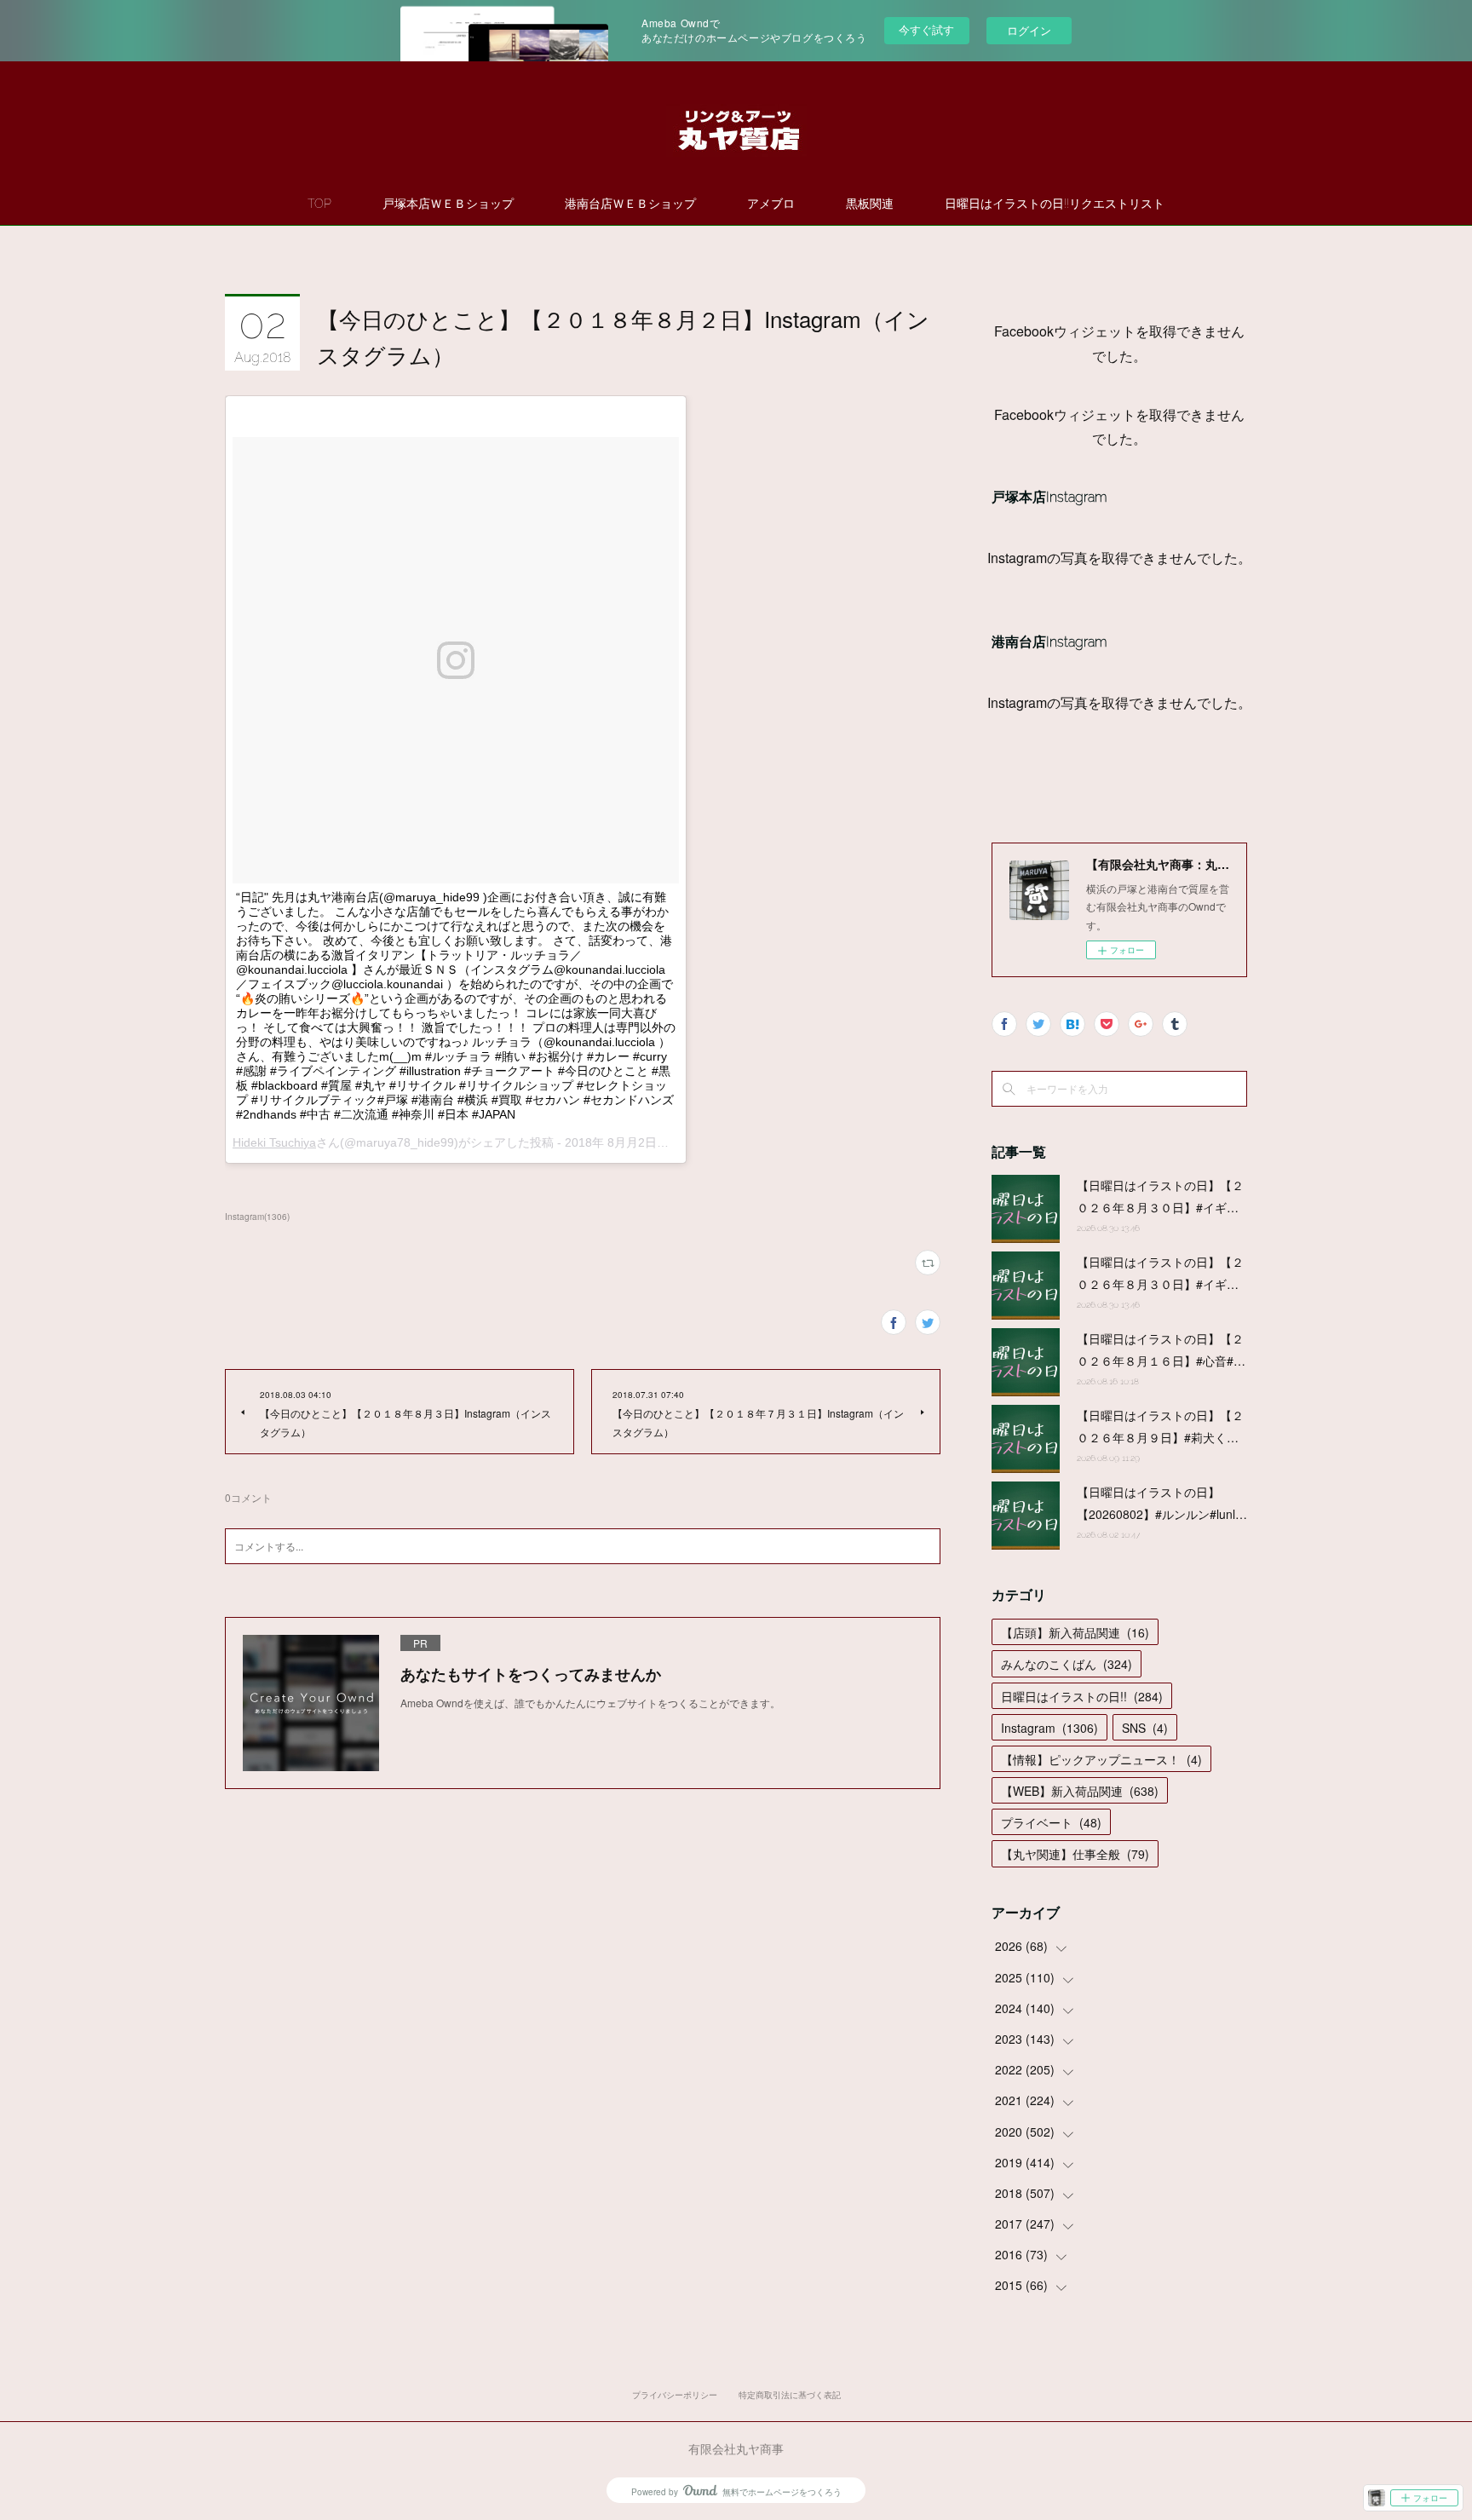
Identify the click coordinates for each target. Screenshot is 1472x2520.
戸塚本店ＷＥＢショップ (448, 204)
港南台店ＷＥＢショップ (630, 204)
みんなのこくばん (1067, 1664)
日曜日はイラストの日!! (1082, 1696)
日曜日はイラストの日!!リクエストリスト (1055, 204)
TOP (319, 204)
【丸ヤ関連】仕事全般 (1075, 1854)
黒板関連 (870, 204)
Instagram (1049, 1728)
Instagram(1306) (257, 1217)
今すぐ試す (926, 29)
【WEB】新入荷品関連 (1080, 1791)
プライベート (1051, 1822)
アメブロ (771, 204)
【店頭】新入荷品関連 (1075, 1632)
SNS (1145, 1728)
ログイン (1029, 30)
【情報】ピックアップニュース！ (1101, 1759)
